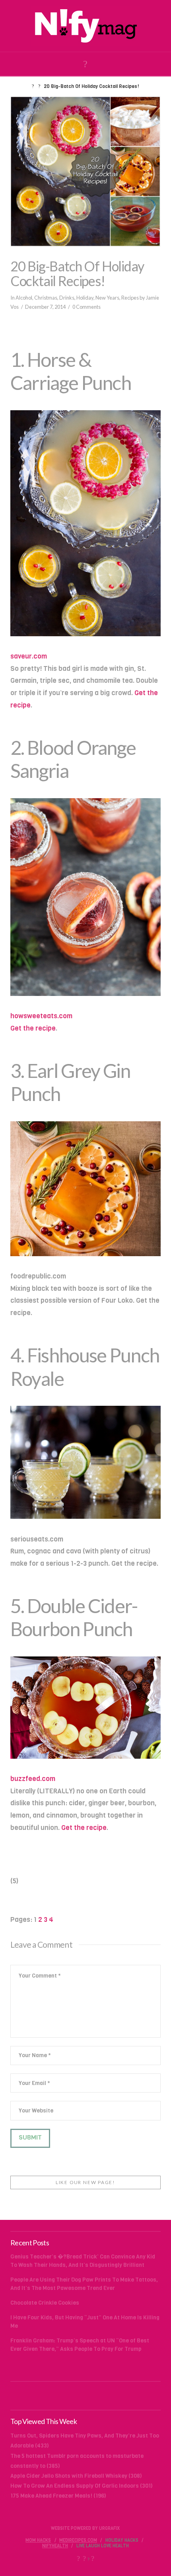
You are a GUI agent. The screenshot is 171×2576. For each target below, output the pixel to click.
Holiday (85, 298)
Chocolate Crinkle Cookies (45, 2303)
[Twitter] (84, 2558)
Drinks (67, 298)
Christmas (46, 298)
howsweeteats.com (41, 1016)
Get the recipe (33, 1028)
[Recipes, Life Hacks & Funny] (85, 26)
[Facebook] (78, 2558)
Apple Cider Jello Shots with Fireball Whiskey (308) (76, 2476)
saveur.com (29, 656)
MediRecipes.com (78, 2541)
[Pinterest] (93, 2558)
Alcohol (24, 298)
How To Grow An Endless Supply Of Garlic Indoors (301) (82, 2486)
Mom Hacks (38, 2541)
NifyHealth (55, 2546)
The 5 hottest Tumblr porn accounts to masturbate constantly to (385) (77, 2461)
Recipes (130, 298)
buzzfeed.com (33, 1779)
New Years (107, 298)
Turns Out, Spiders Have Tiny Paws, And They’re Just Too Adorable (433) (85, 2441)
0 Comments (86, 307)
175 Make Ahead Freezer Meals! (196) (58, 2496)
